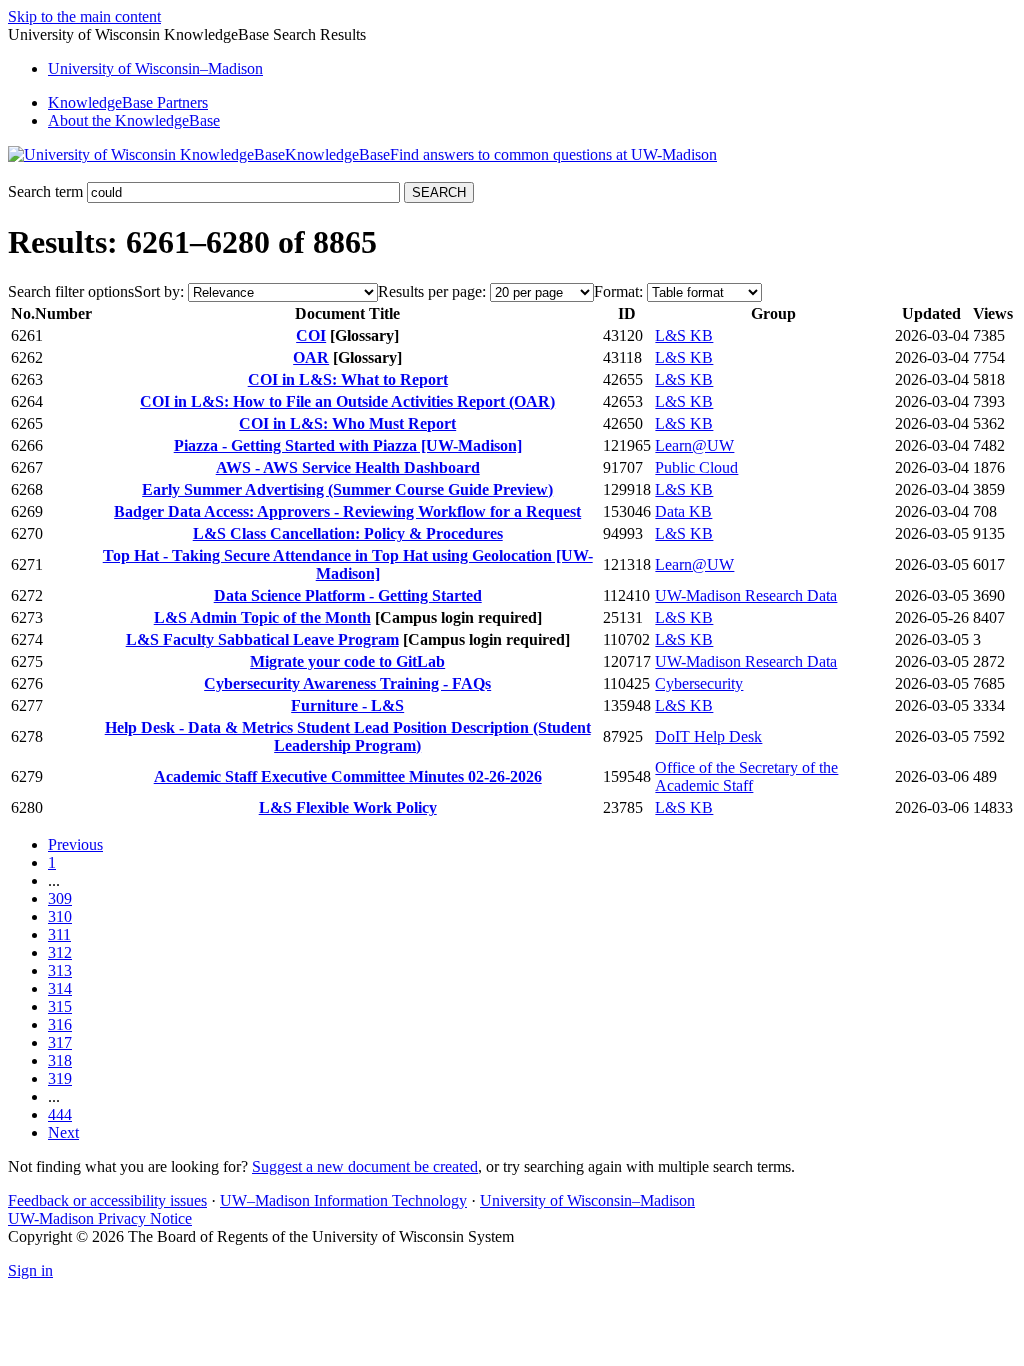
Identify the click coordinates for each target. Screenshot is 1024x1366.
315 (60, 1006)
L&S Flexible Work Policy (348, 807)
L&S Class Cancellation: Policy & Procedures (348, 533)
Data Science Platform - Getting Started (348, 595)
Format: (618, 291)
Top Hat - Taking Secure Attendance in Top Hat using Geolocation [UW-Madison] (348, 564)
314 (60, 988)
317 (60, 1042)
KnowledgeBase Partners (128, 102)
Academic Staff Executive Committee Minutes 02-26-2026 (348, 776)
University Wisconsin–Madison (155, 68)
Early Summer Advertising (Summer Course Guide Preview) (347, 489)
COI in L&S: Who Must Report (347, 423)
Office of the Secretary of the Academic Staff (746, 776)
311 (59, 934)
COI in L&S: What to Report (348, 379)
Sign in (30, 1270)
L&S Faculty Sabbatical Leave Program (262, 639)
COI (311, 335)
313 (60, 970)
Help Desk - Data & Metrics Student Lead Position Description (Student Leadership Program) (348, 736)
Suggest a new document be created (365, 1166)
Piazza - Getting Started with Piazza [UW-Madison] (348, 445)
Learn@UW (694, 445)
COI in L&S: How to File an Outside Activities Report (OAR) (347, 401)
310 (60, 916)
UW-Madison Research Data (746, 595)
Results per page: (432, 291)
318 (60, 1060)
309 (60, 898)
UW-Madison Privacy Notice (100, 1218)
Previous (75, 844)
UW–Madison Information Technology (343, 1200)
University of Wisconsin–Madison (587, 1200)
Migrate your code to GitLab (347, 661)
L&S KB (684, 335)
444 (60, 1114)
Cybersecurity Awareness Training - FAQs (347, 683)
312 (60, 952)
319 (60, 1078)
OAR (311, 357)
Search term (45, 191)
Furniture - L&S (347, 705)
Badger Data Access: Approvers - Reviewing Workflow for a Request (347, 511)
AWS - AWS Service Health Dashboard (348, 467)
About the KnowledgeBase (134, 120)
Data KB (683, 511)
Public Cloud (696, 467)
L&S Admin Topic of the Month (262, 617)
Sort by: (159, 291)
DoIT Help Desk (708, 736)
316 (60, 1024)
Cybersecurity (699, 683)
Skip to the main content (84, 16)
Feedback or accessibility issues (107, 1200)
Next (63, 1132)
